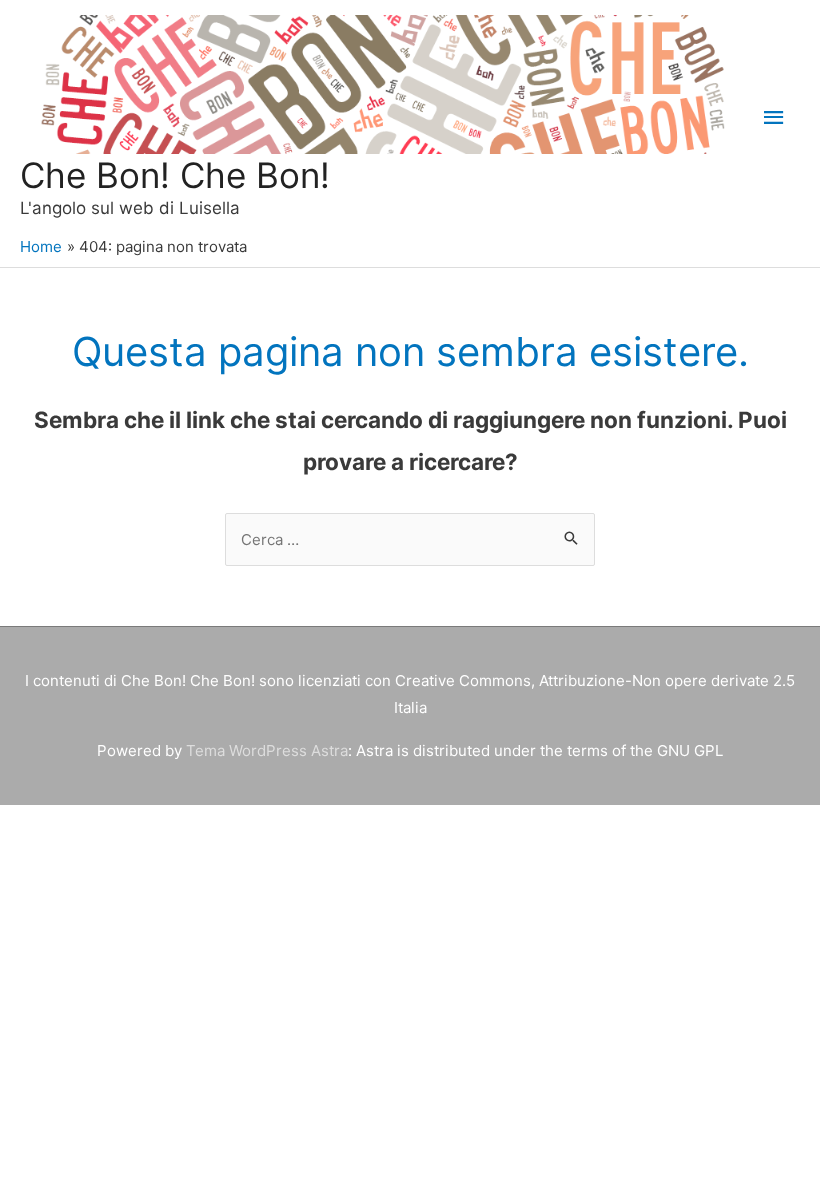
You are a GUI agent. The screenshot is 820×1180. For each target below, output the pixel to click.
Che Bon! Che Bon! (175, 175)
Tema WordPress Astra (267, 750)
